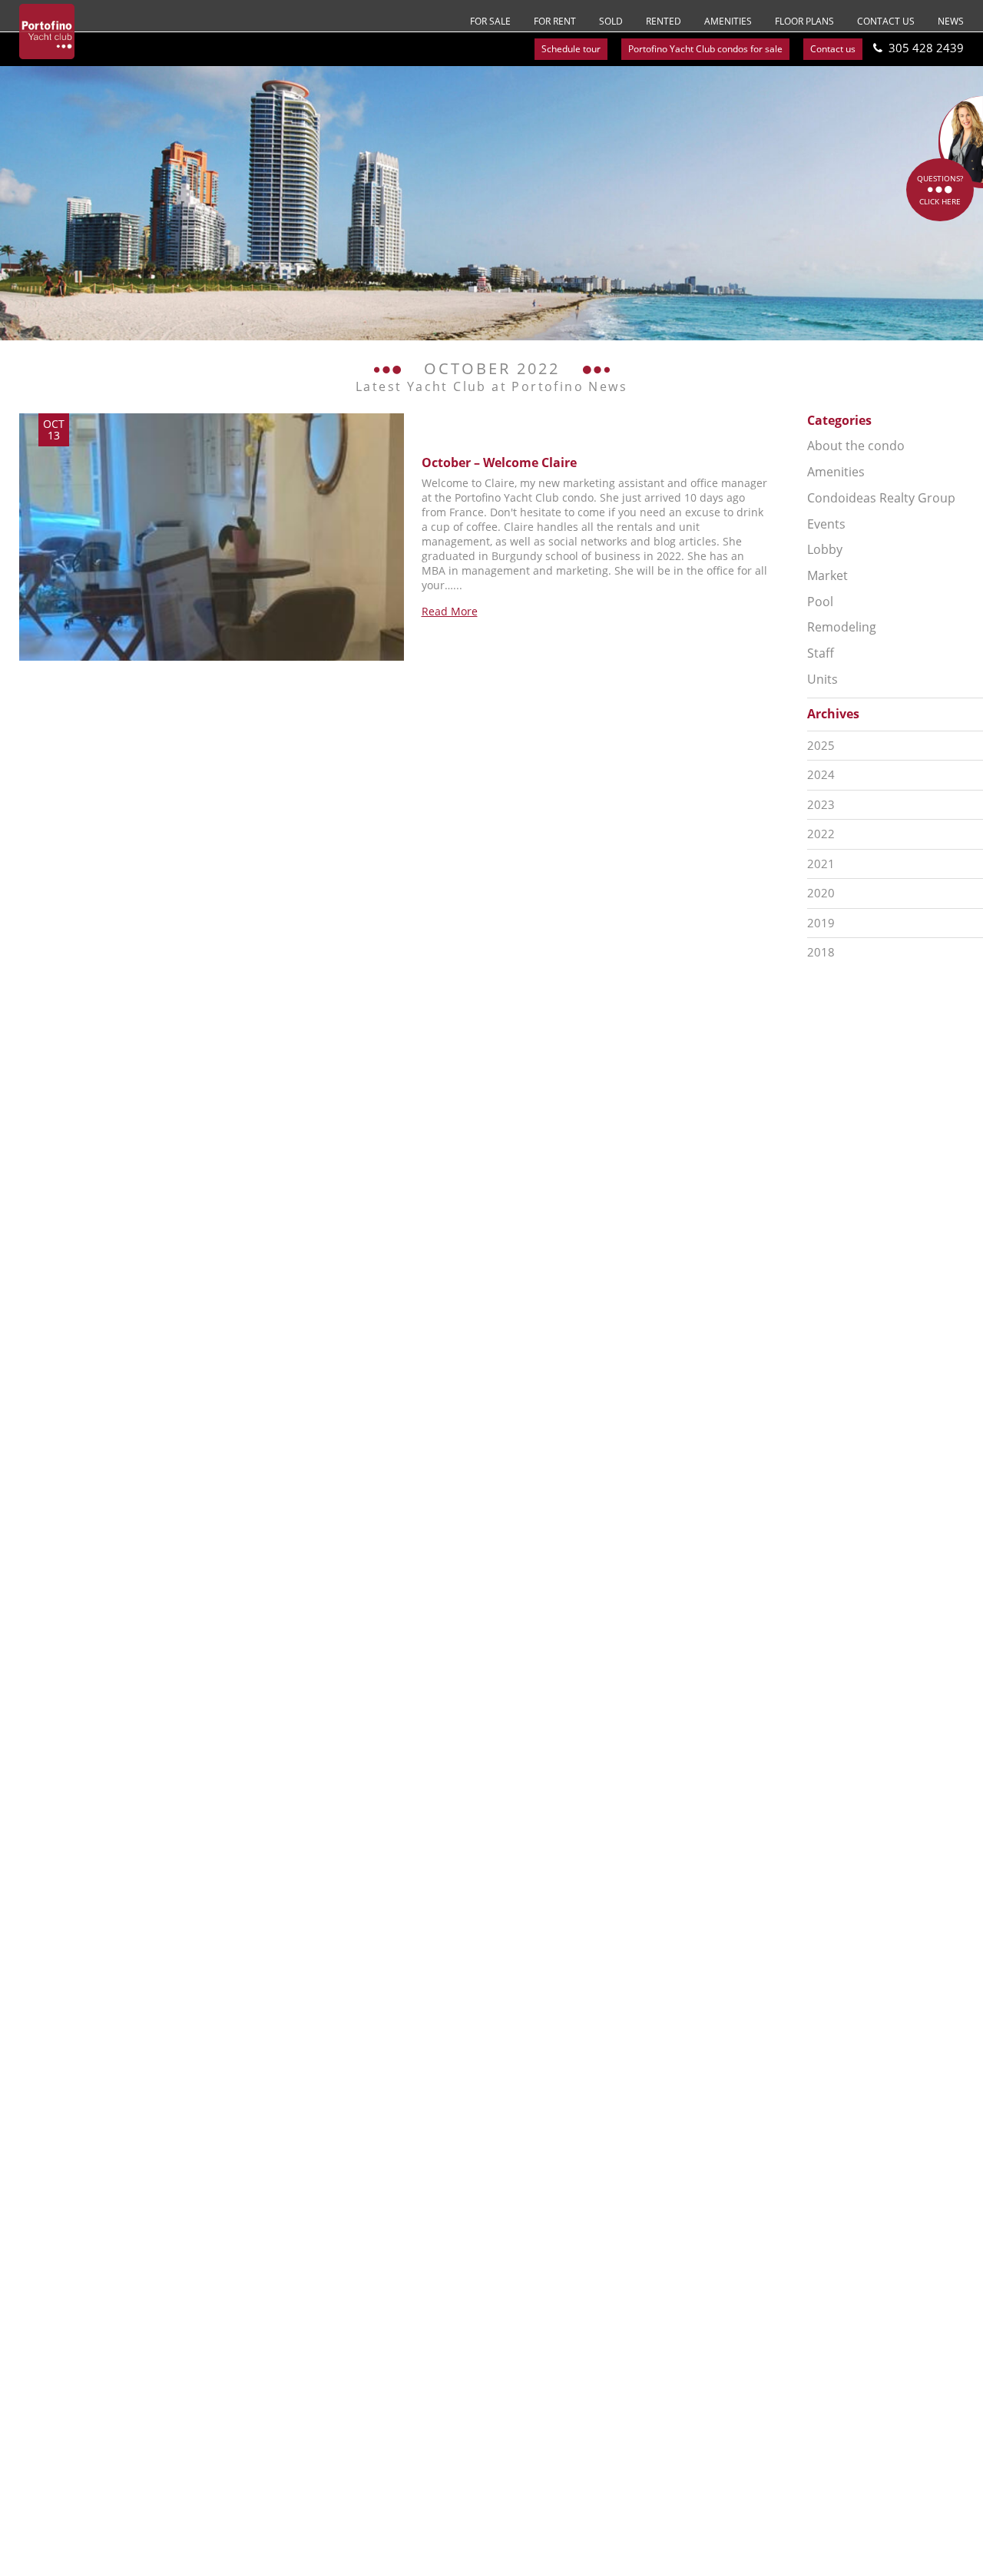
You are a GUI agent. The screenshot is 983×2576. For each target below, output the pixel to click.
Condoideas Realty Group (881, 498)
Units (822, 679)
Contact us (886, 21)
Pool (820, 602)
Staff (821, 653)
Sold (611, 21)
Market (827, 575)
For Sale (490, 21)
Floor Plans (804, 21)
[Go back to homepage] (47, 31)
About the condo (856, 446)
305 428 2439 (926, 48)
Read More (450, 611)
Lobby (825, 549)
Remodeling (842, 627)
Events (826, 524)
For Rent (555, 21)
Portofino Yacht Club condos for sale (705, 49)
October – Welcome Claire (499, 462)
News (951, 21)
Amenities (728, 21)
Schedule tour (571, 49)
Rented (664, 21)
